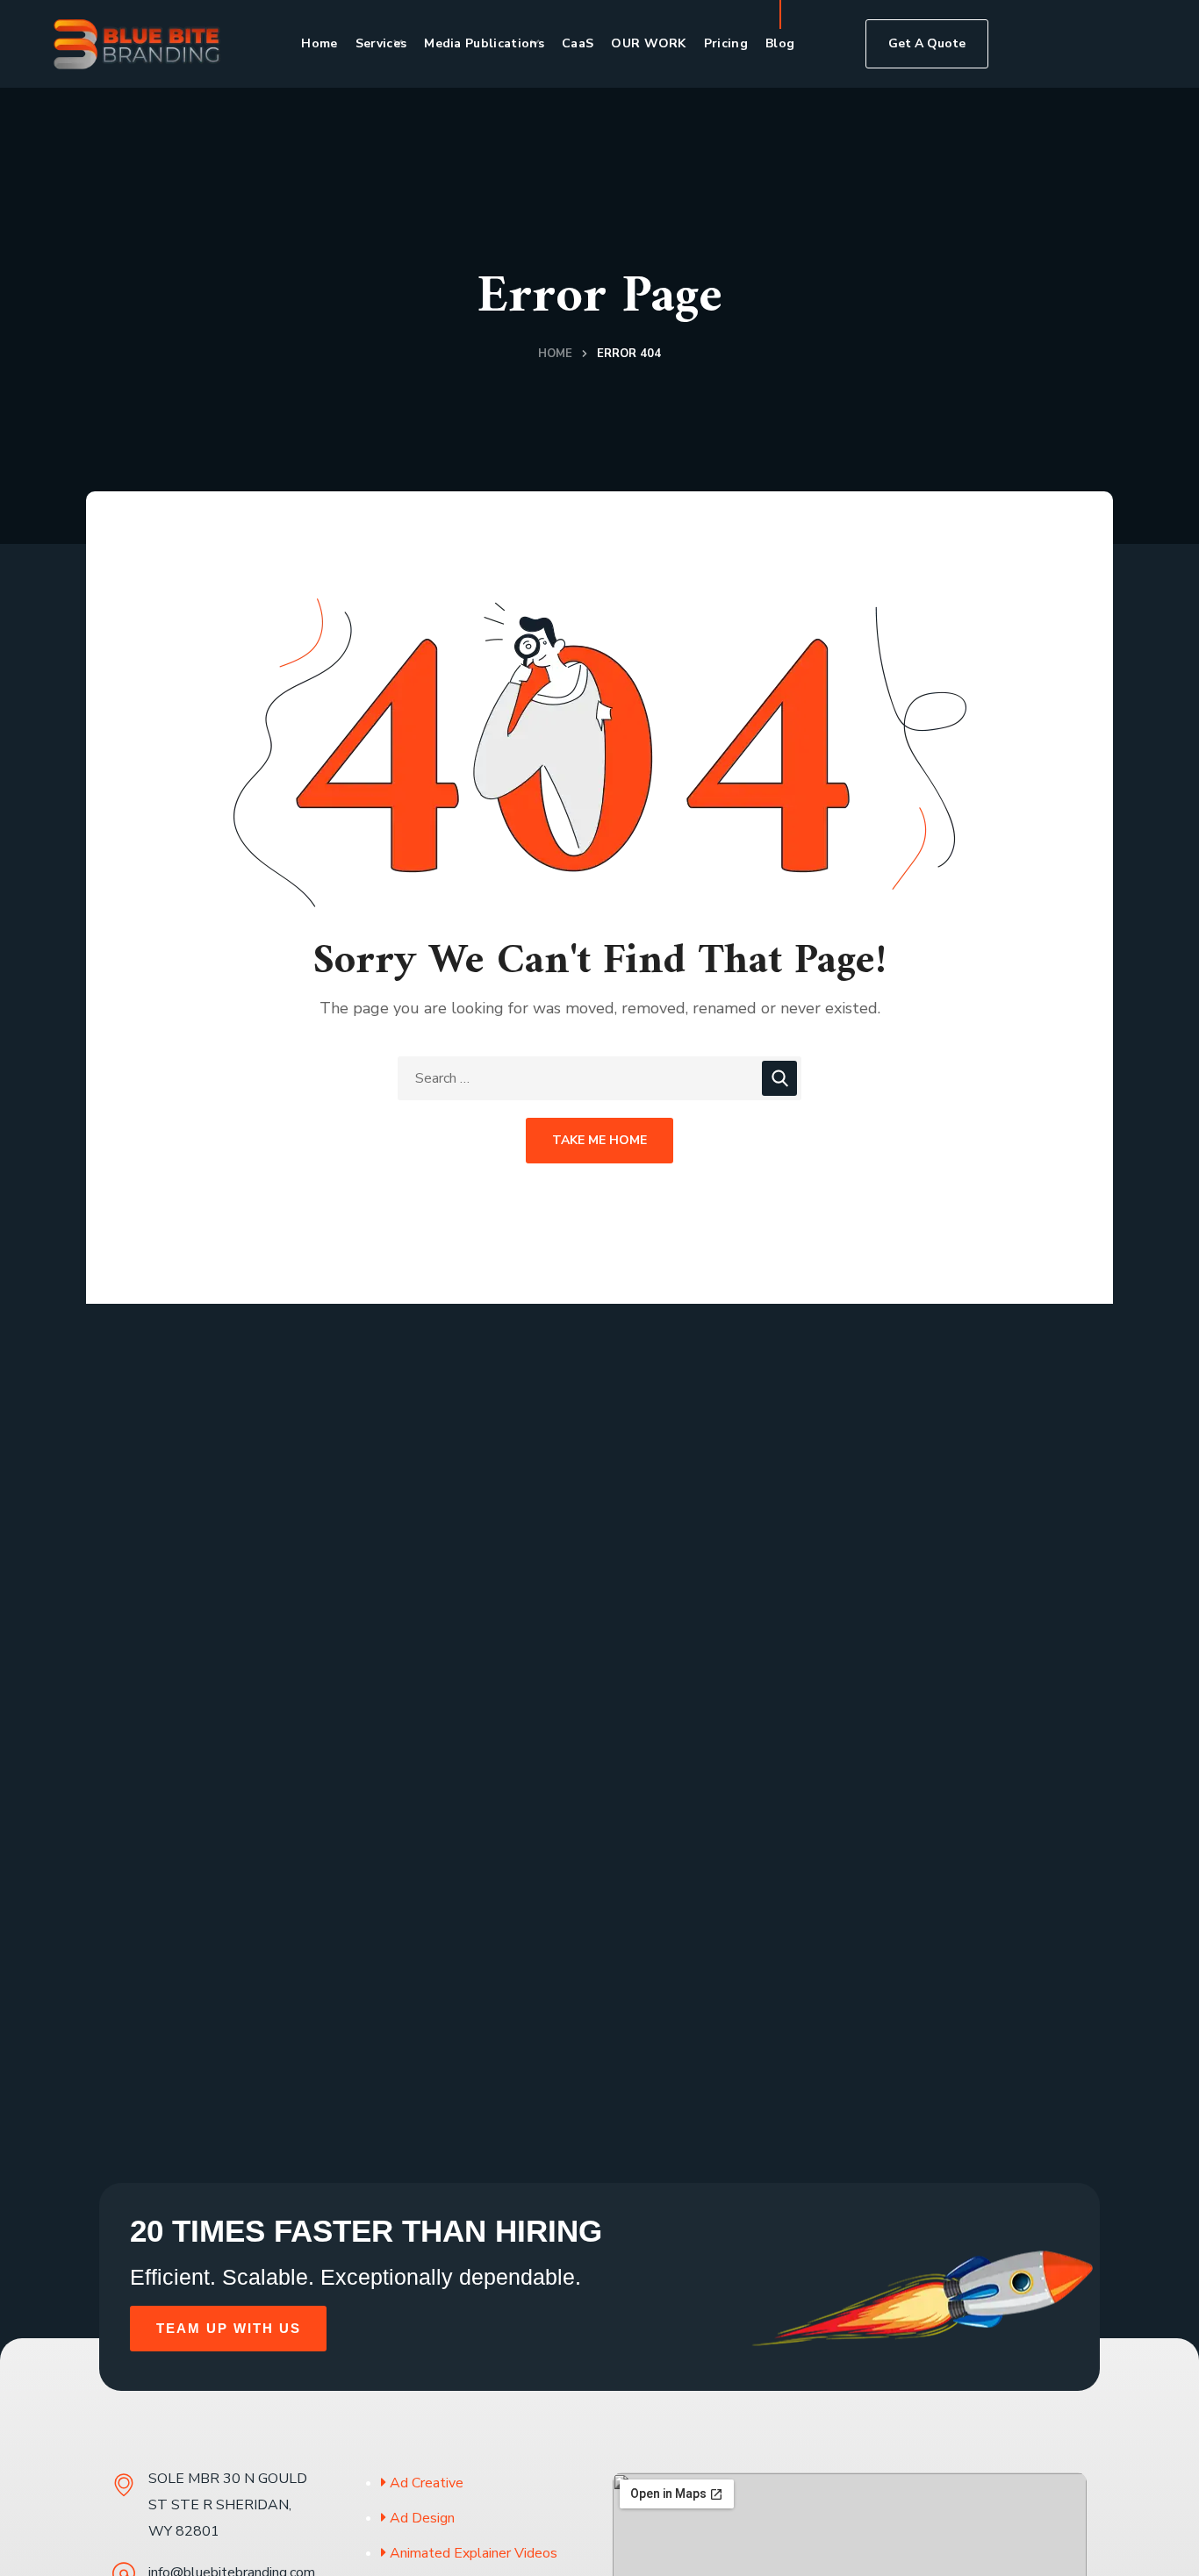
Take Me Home (599, 1140)
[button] (927, 44)
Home (555, 354)
